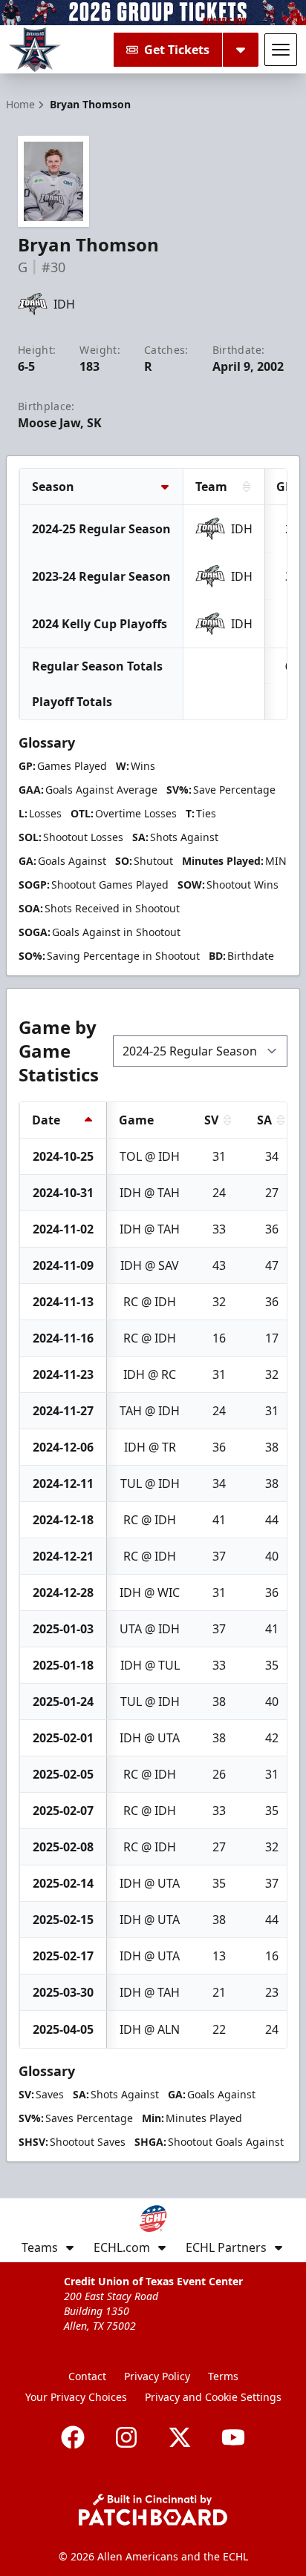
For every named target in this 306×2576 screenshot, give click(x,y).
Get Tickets (177, 50)
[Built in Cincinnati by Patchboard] (153, 2510)
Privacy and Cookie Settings (213, 2397)
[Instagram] (126, 2437)
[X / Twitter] (180, 2437)
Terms (223, 2376)
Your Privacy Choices (76, 2397)
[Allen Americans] (35, 50)
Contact (87, 2376)
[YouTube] (233, 2437)
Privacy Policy (157, 2376)
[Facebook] (73, 2437)
